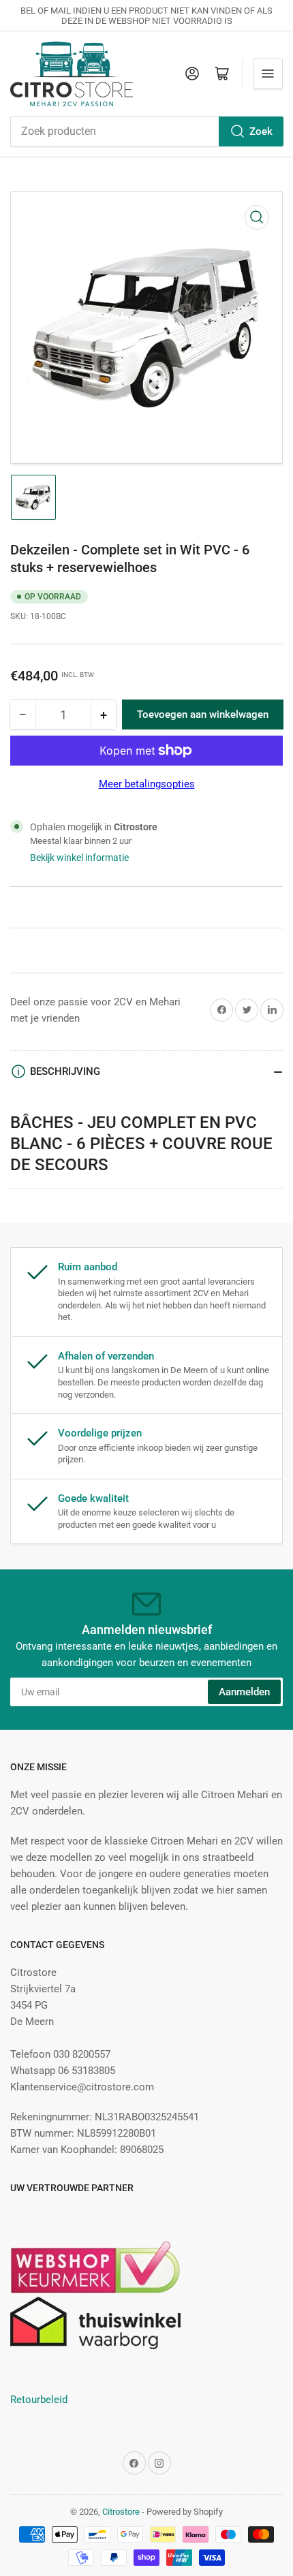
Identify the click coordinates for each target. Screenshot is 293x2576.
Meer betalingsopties (147, 784)
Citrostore (121, 2512)
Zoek (261, 131)
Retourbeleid (39, 2400)
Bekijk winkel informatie (79, 858)
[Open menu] (268, 74)
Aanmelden (244, 1692)
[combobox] (146, 131)
